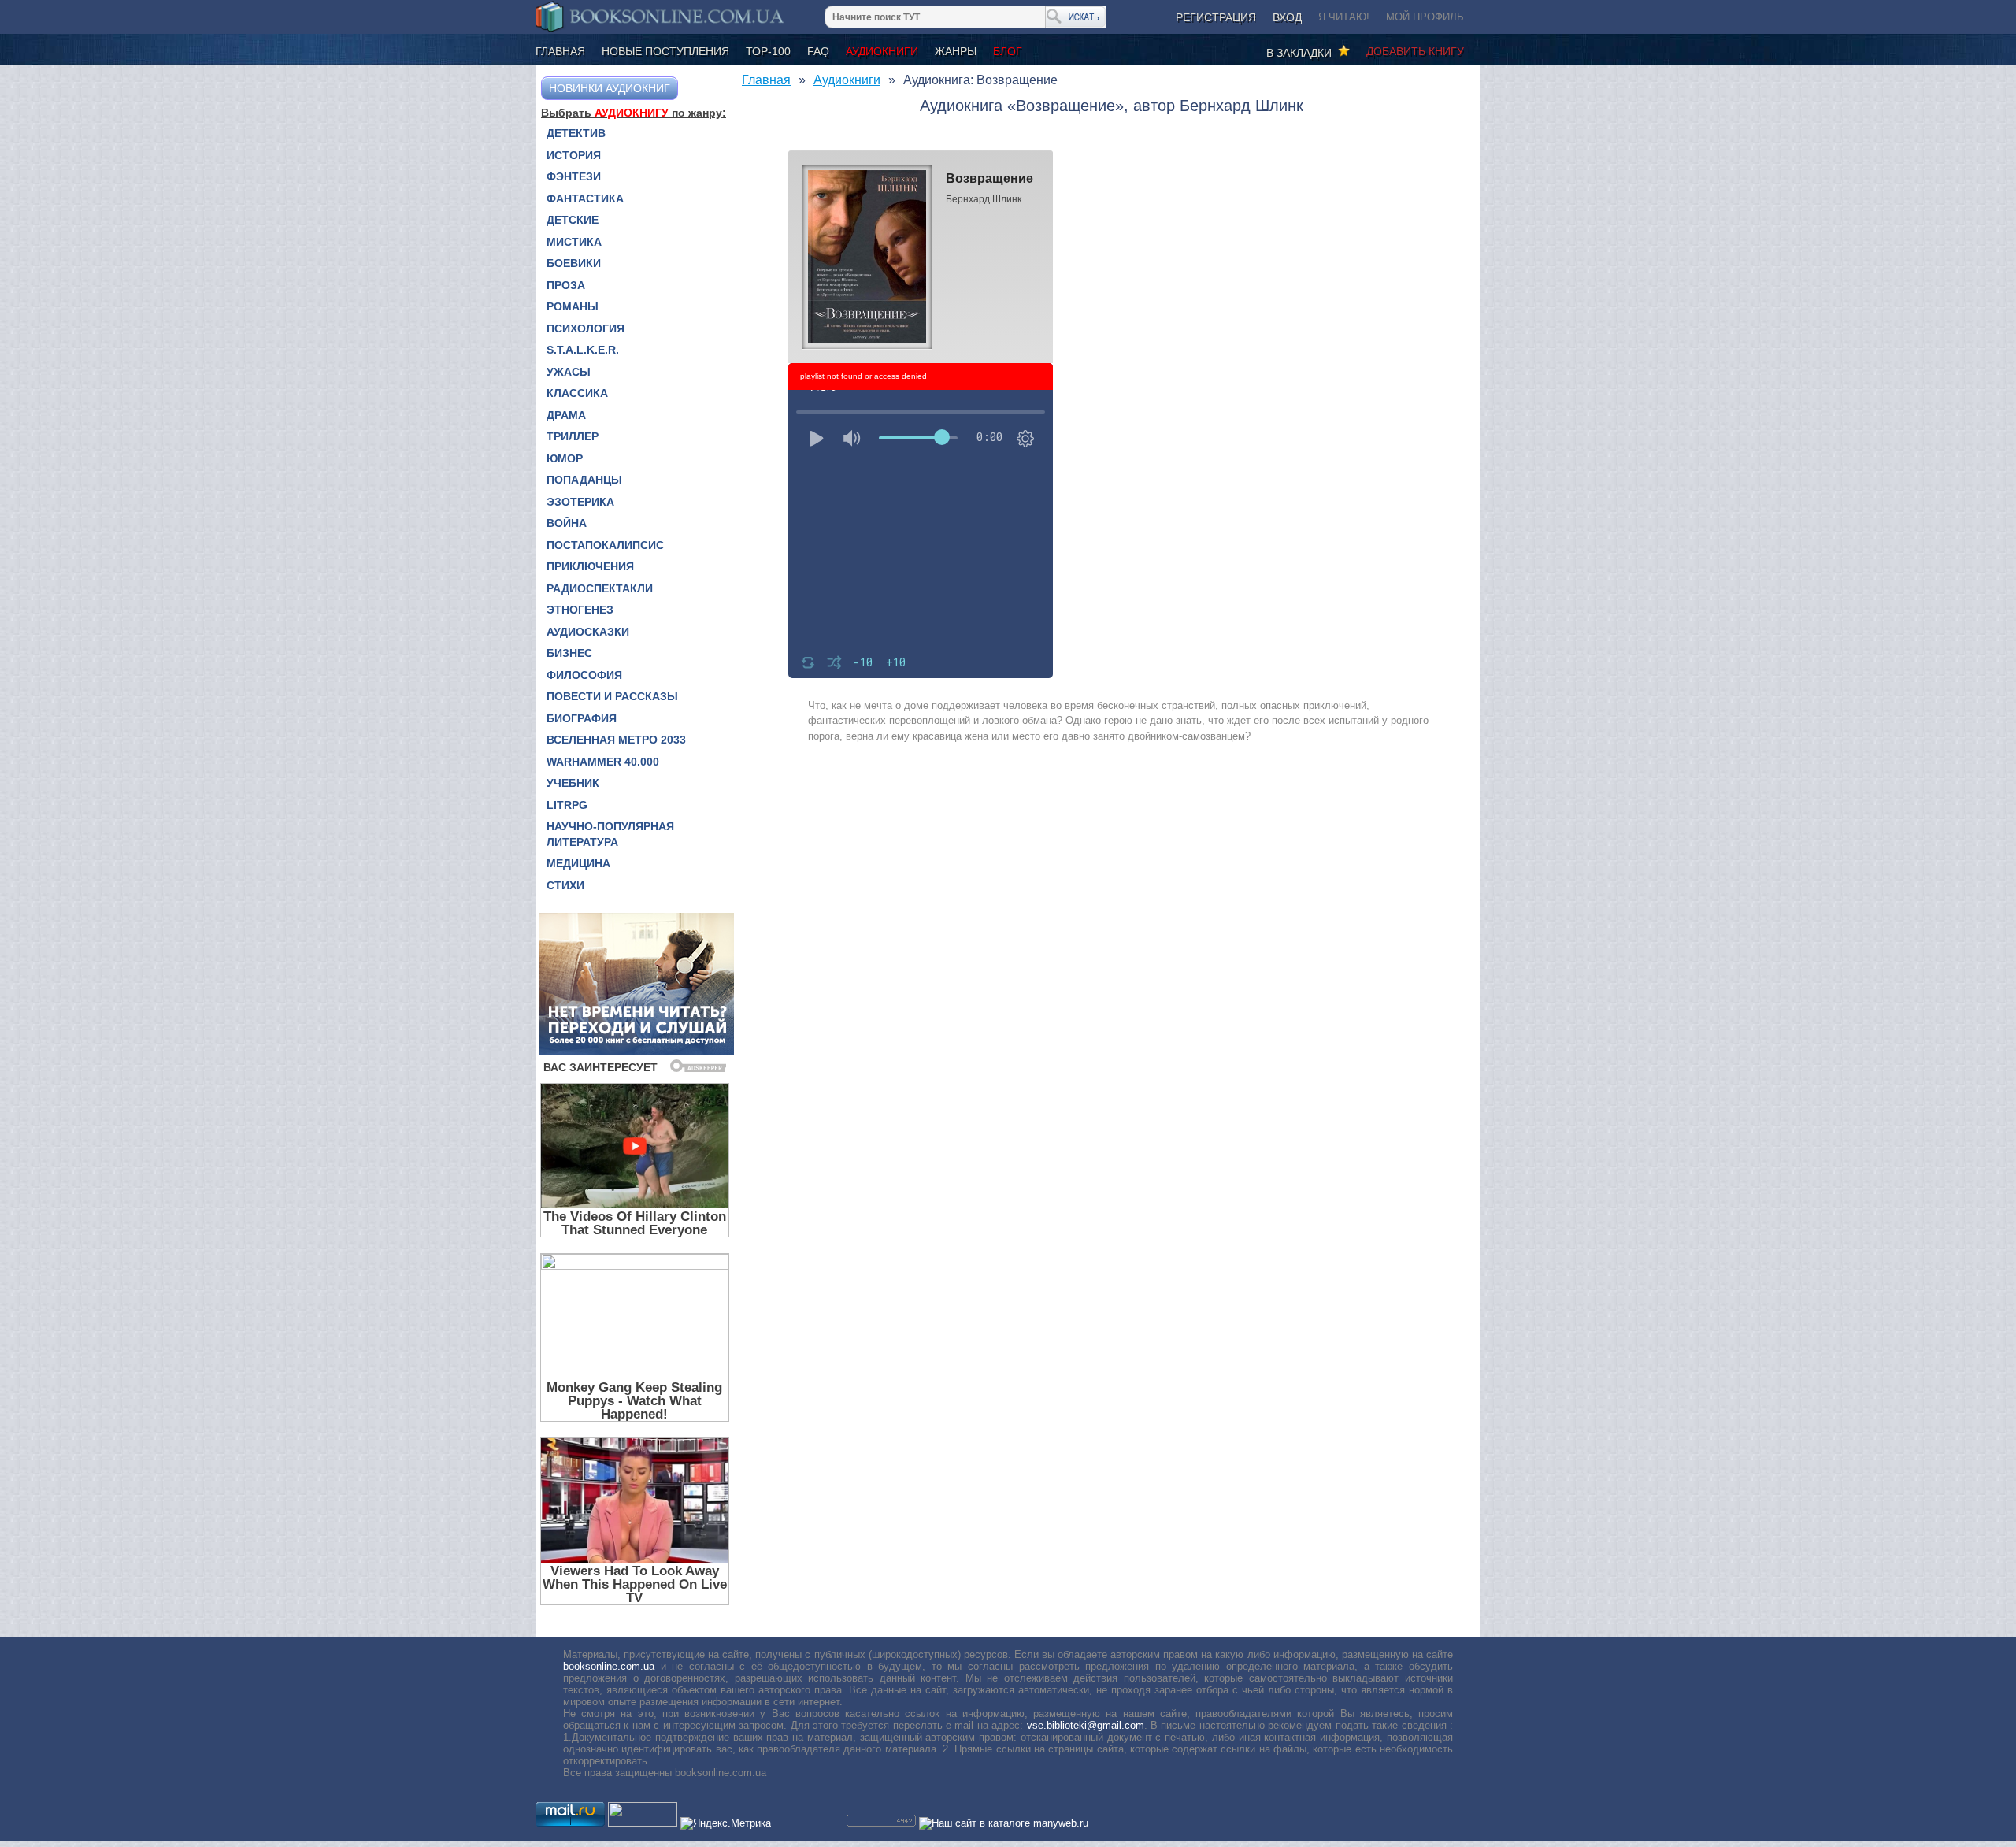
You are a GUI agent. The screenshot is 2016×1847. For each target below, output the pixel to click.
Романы (573, 306)
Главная (560, 51)
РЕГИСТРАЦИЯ (1216, 17)
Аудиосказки (588, 632)
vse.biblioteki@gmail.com (1086, 1725)
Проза (566, 285)
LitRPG (567, 805)
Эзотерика (580, 502)
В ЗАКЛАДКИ (1302, 53)
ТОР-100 (768, 51)
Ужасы (569, 372)
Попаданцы (584, 480)
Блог (1008, 51)
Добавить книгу (1415, 51)
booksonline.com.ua (609, 1666)
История (574, 155)
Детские (573, 220)
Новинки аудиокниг (610, 88)
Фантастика (585, 198)
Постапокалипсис (605, 545)
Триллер (573, 436)
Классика (577, 393)
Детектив (576, 133)
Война (567, 523)
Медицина (578, 863)
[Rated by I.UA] (643, 1823)
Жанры (956, 51)
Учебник (573, 783)
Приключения (590, 566)
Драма (566, 415)
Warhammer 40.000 (603, 762)
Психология (586, 328)
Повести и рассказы (612, 696)
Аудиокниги (882, 51)
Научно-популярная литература (610, 834)
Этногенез (580, 610)
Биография (582, 718)
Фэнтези (574, 176)
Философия (584, 675)
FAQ (818, 51)
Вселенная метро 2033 (616, 740)
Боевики (574, 263)
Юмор (565, 458)
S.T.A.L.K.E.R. (583, 350)
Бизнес (569, 653)
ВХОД (1287, 17)
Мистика (574, 242)
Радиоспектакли (600, 588)
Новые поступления (665, 51)
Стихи (565, 885)
